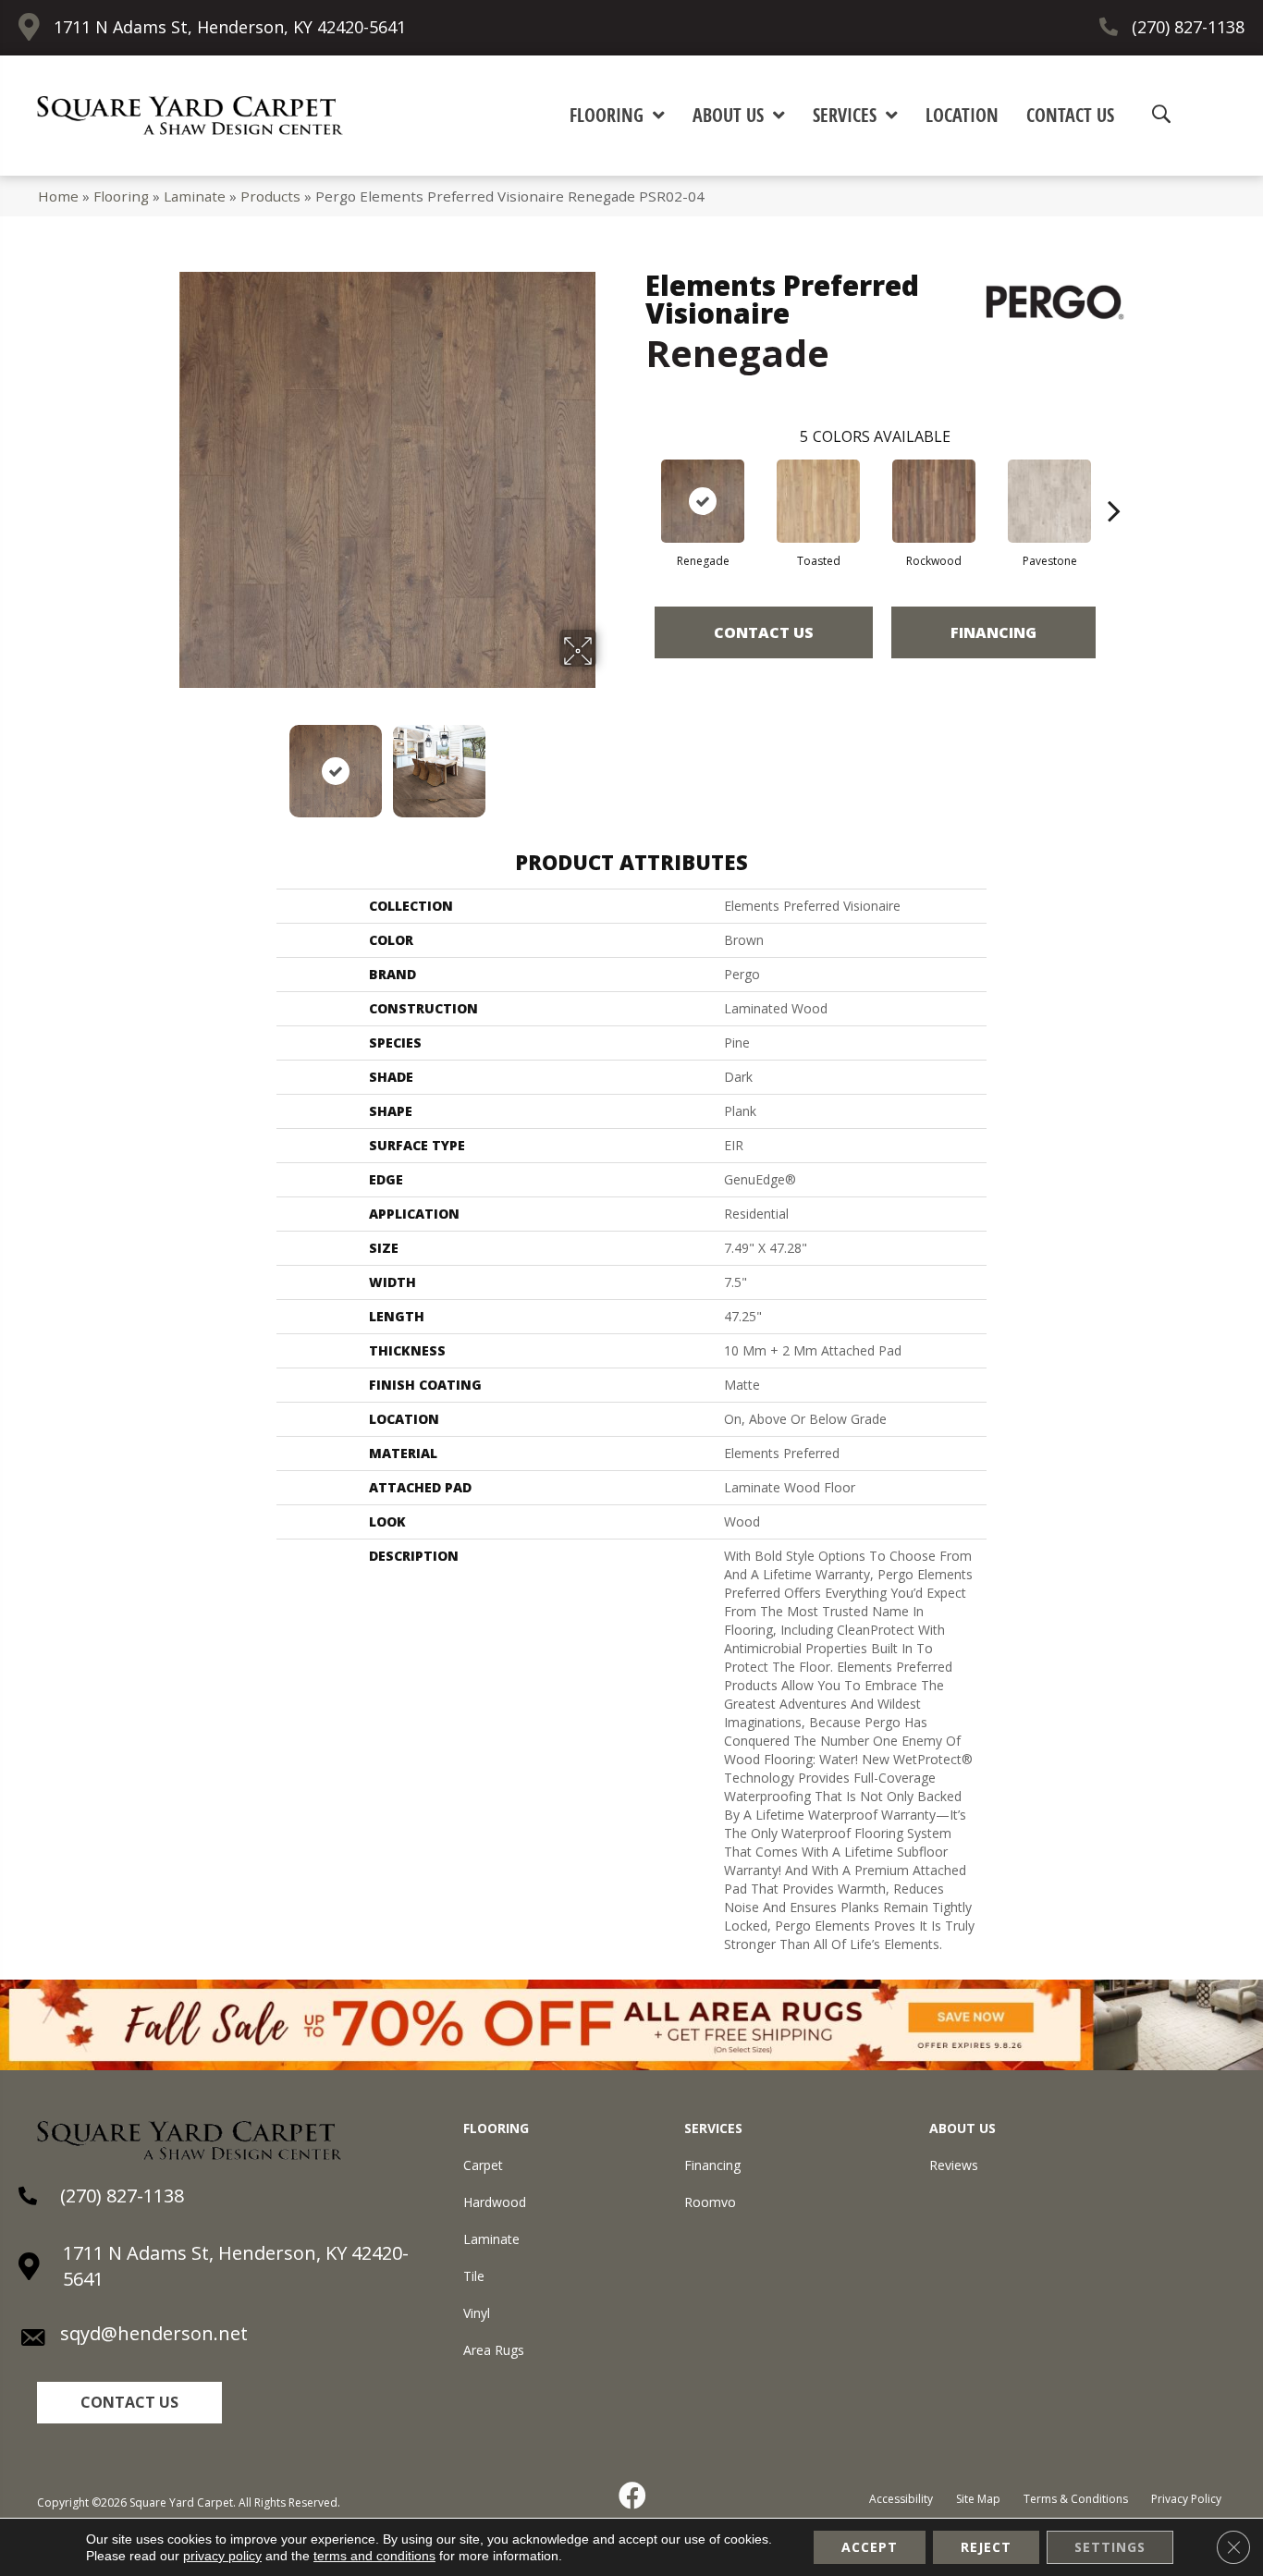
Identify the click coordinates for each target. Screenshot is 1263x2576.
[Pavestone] (1049, 501)
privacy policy (222, 2556)
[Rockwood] (934, 501)
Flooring (121, 196)
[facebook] (633, 2496)
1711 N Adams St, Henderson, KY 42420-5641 (230, 27)
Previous (167, 762)
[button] (129, 2403)
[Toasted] (818, 501)
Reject (986, 2547)
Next (608, 762)
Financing (993, 632)
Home (58, 196)
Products (270, 196)
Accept (870, 2547)
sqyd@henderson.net (154, 2333)
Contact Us (764, 632)
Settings (1110, 2547)
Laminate (195, 196)
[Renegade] (703, 501)
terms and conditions (374, 2556)
